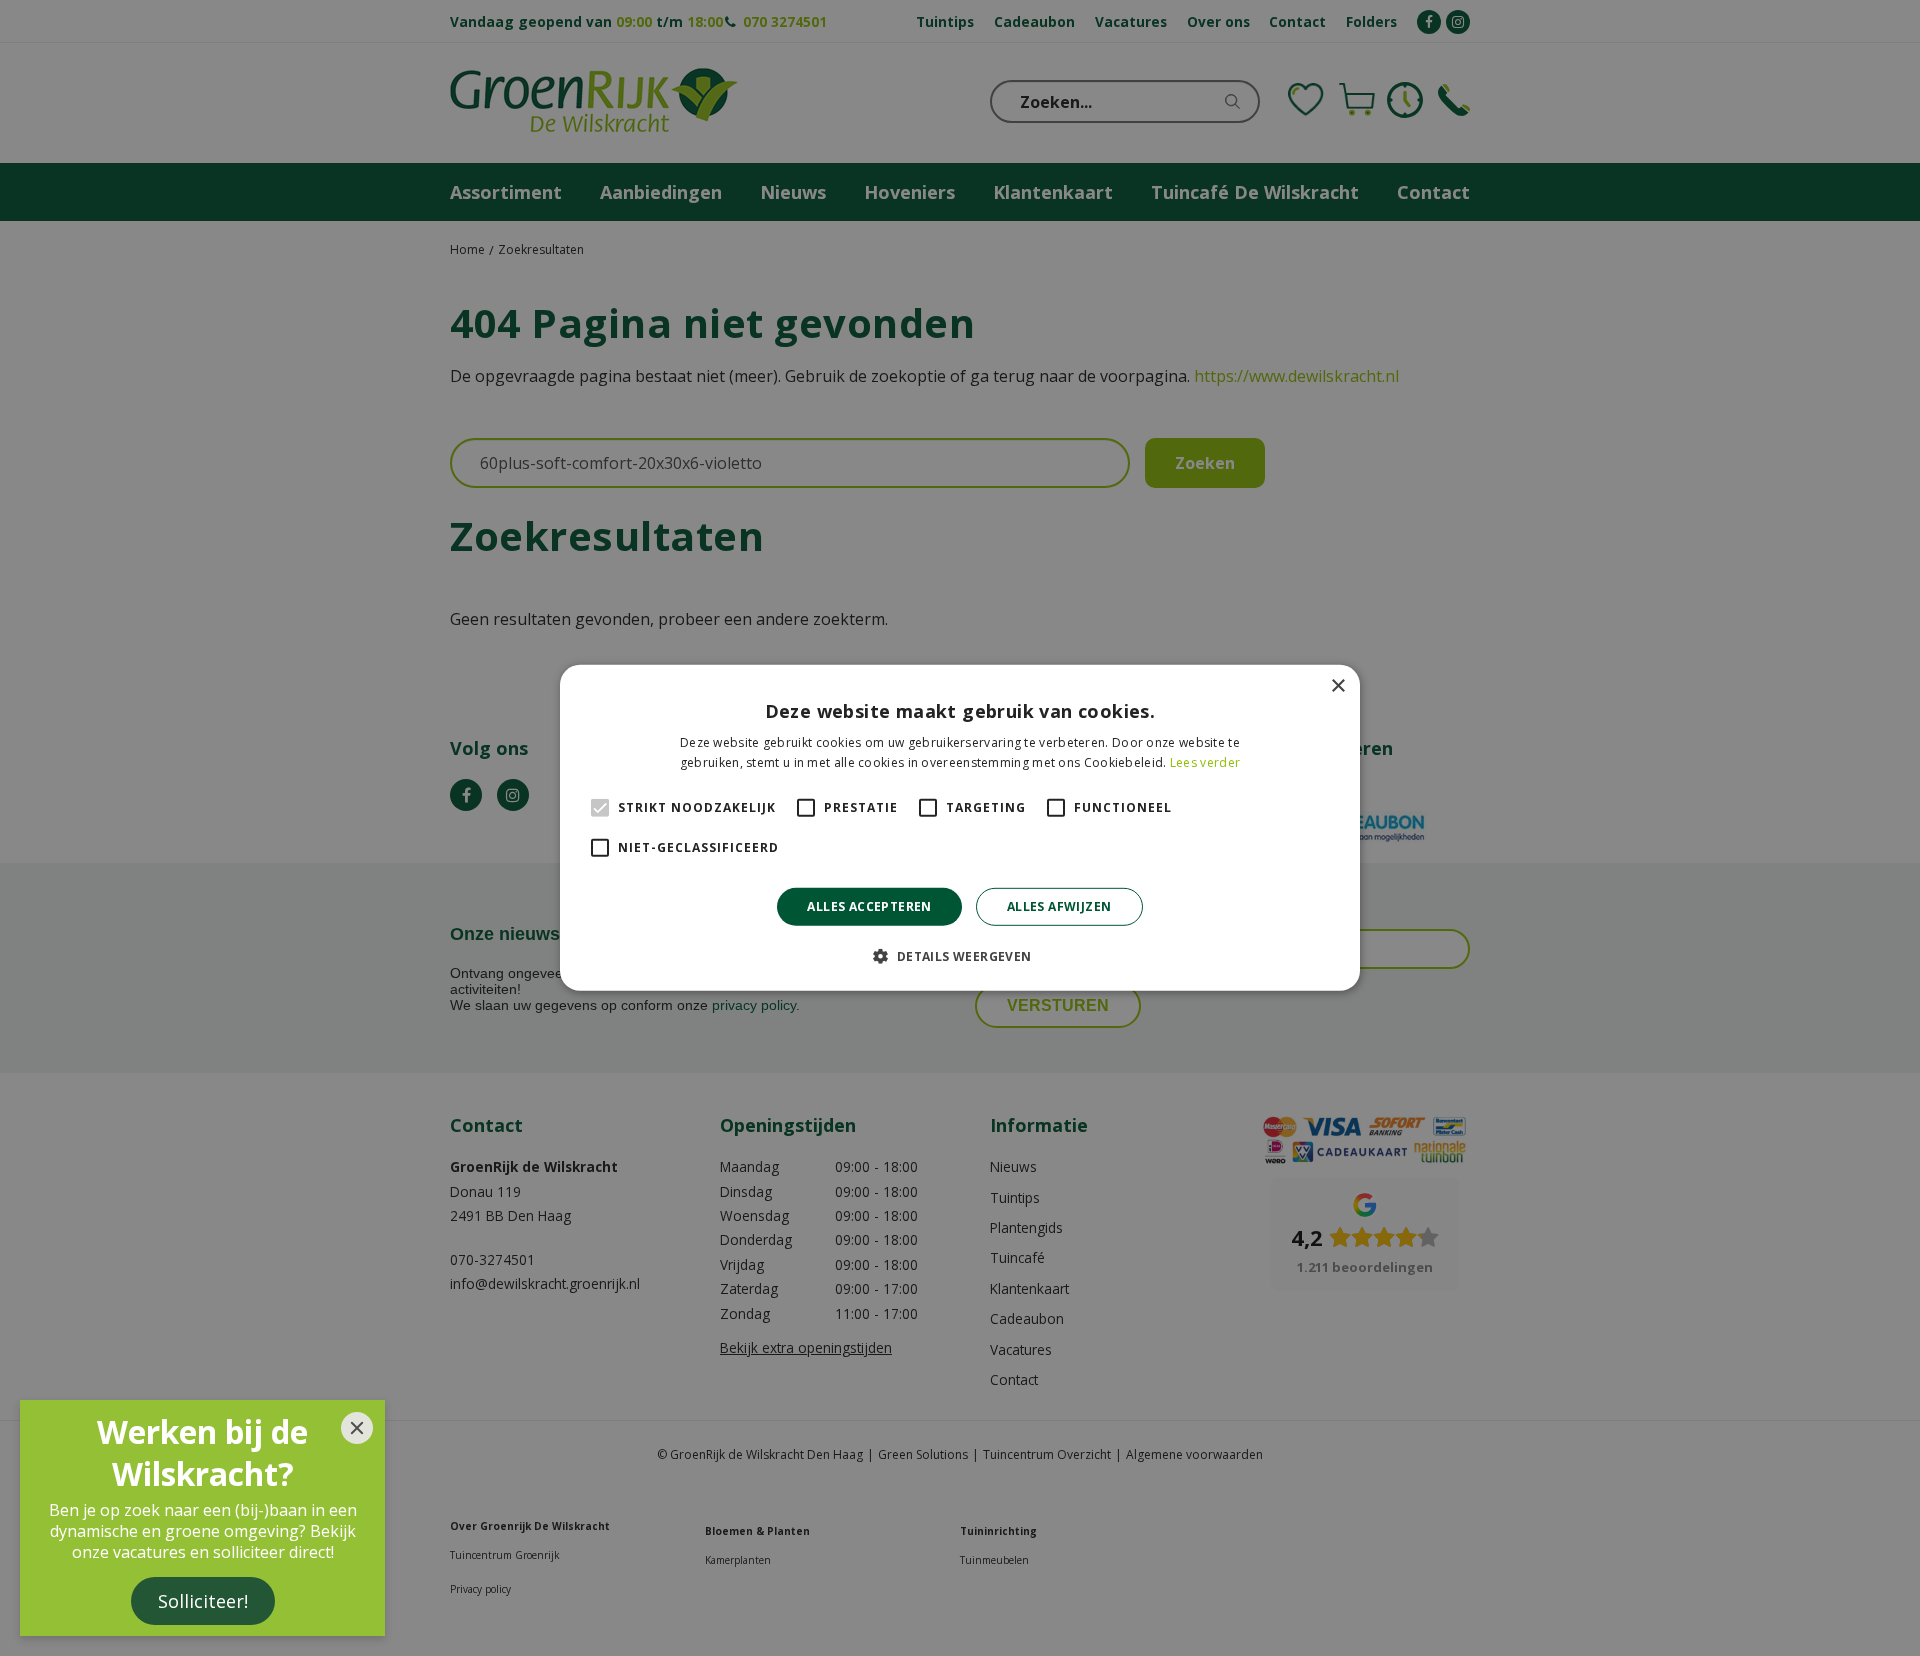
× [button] (1337, 686)
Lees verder (1205, 762)
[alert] (960, 828)
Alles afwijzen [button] (1059, 906)
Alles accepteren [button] (869, 906)
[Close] (357, 1428)
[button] (959, 956)
